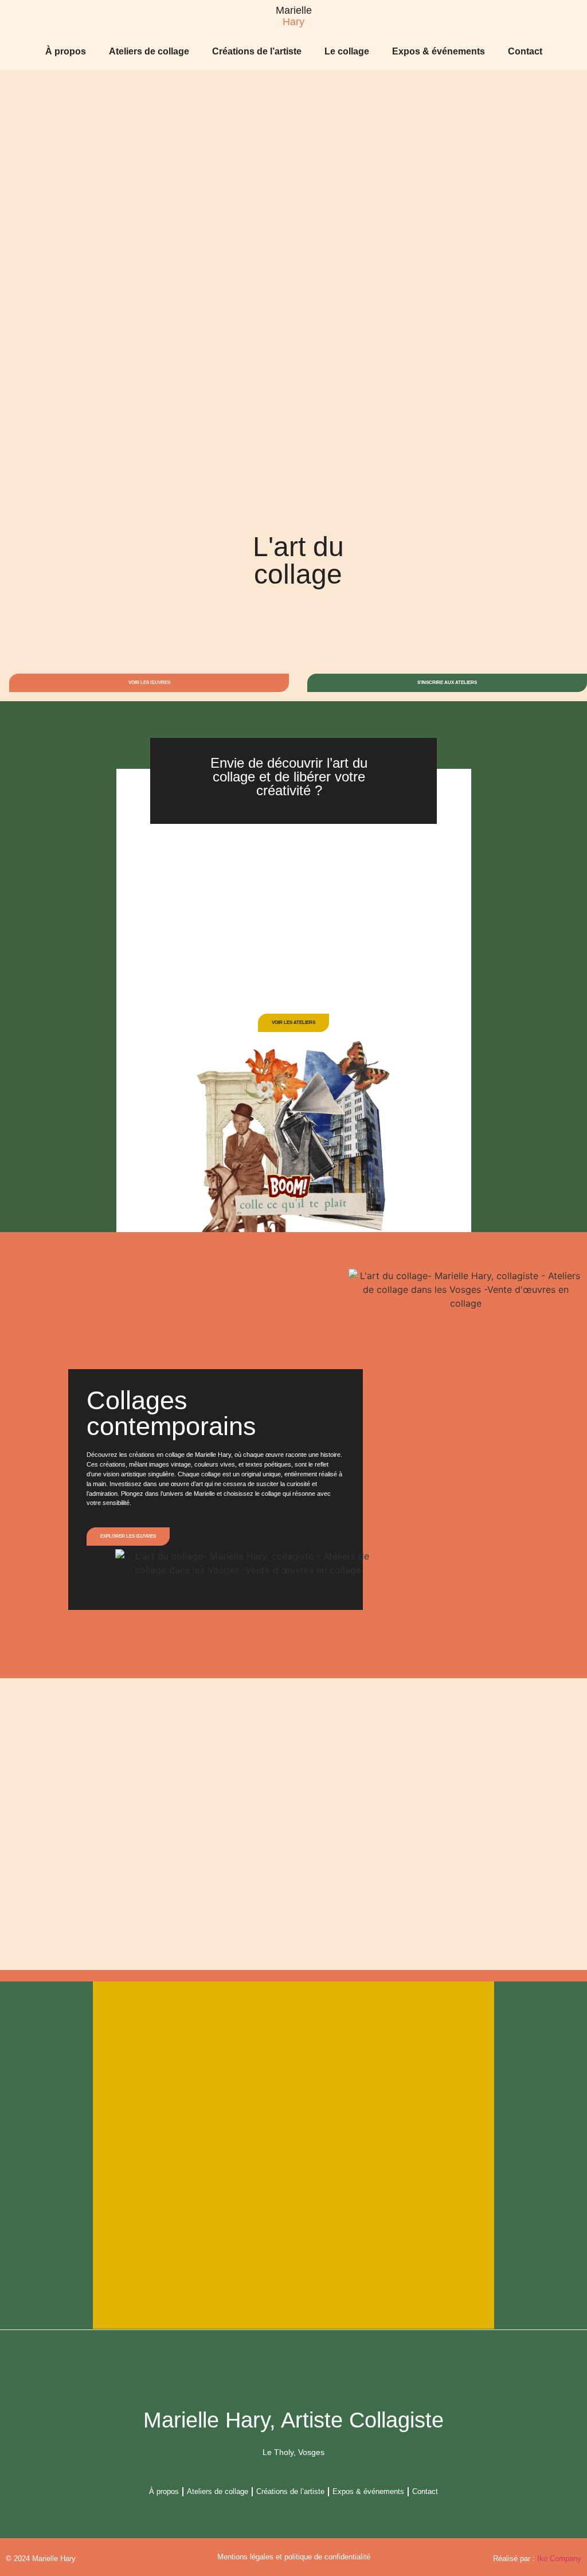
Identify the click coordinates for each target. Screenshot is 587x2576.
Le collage (347, 51)
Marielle (294, 10)
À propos (66, 51)
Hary (293, 22)
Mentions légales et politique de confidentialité (294, 2557)
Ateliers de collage (149, 51)
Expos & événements (439, 51)
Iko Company (559, 2559)
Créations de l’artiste (257, 51)
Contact (525, 51)
